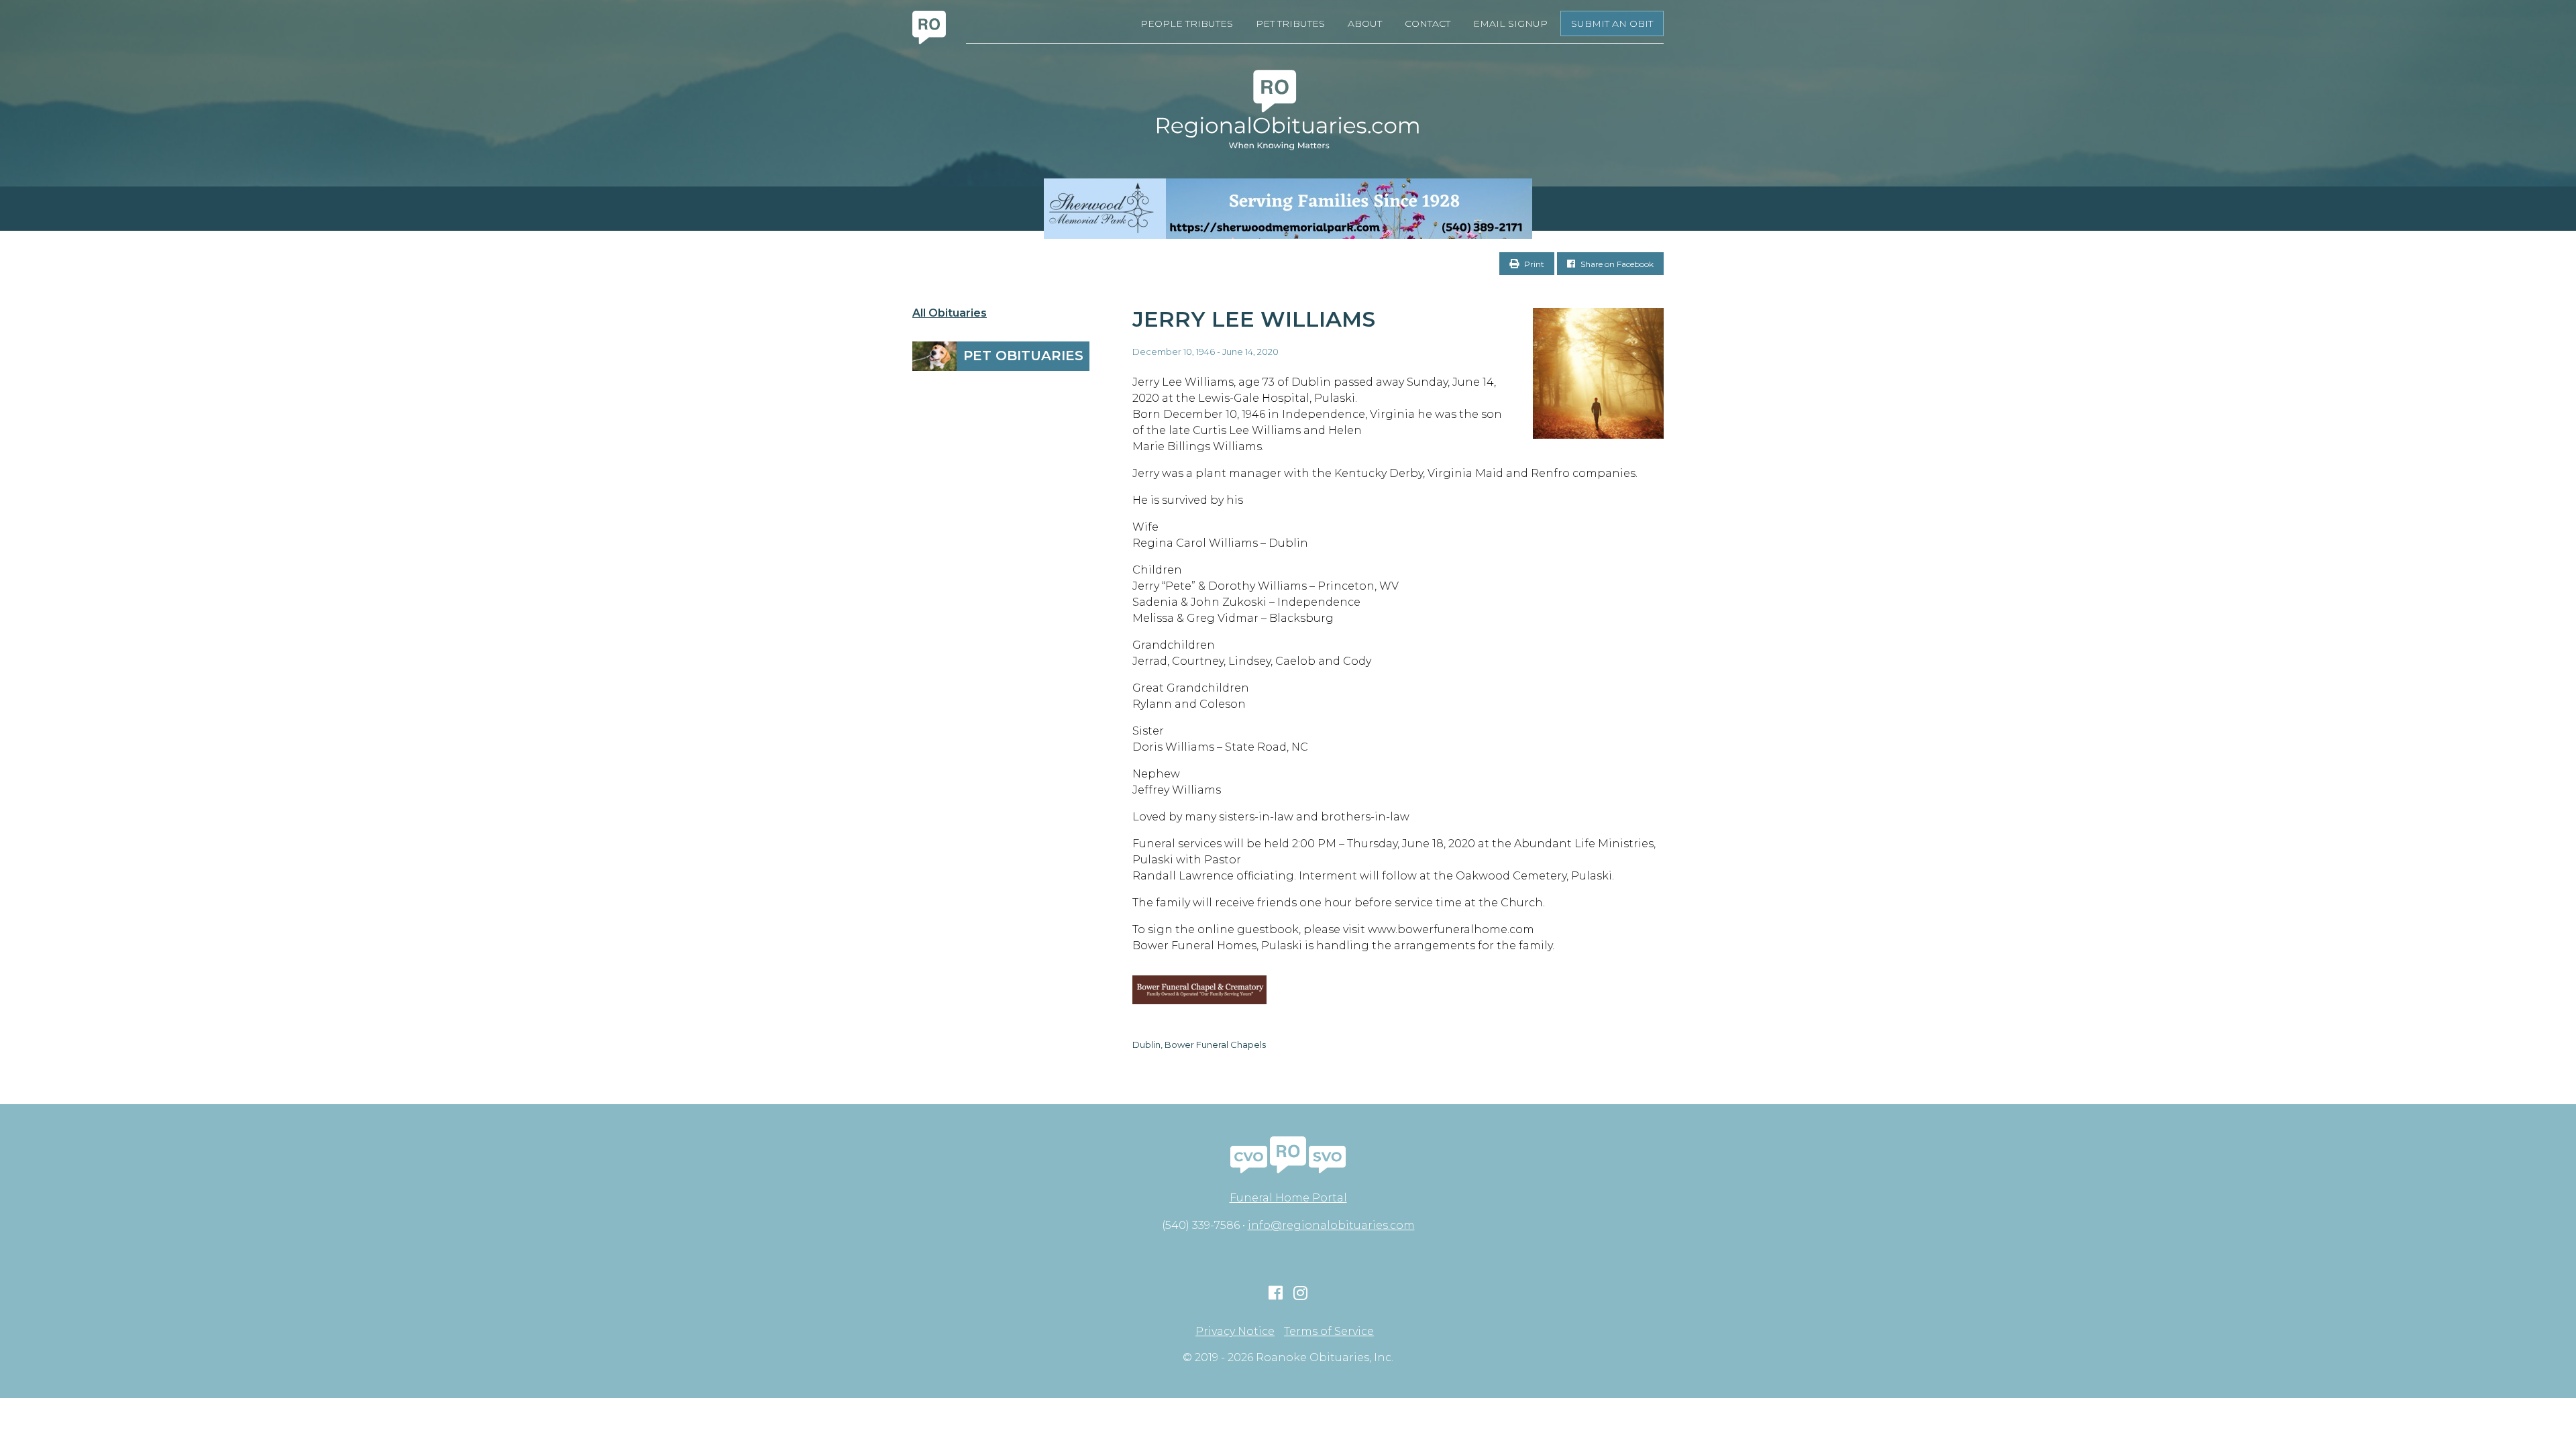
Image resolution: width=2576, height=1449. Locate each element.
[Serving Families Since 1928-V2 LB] (1288, 209)
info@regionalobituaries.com (1331, 1225)
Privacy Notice (1235, 1332)
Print (1533, 264)
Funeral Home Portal (1288, 1198)
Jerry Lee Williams (1254, 319)
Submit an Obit (1612, 23)
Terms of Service (1329, 1332)
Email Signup (1510, 23)
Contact (1428, 23)
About (1365, 23)
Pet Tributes (1290, 23)
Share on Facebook (1616, 264)
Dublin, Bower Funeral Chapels (1199, 1044)
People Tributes (1187, 23)
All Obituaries (950, 313)
